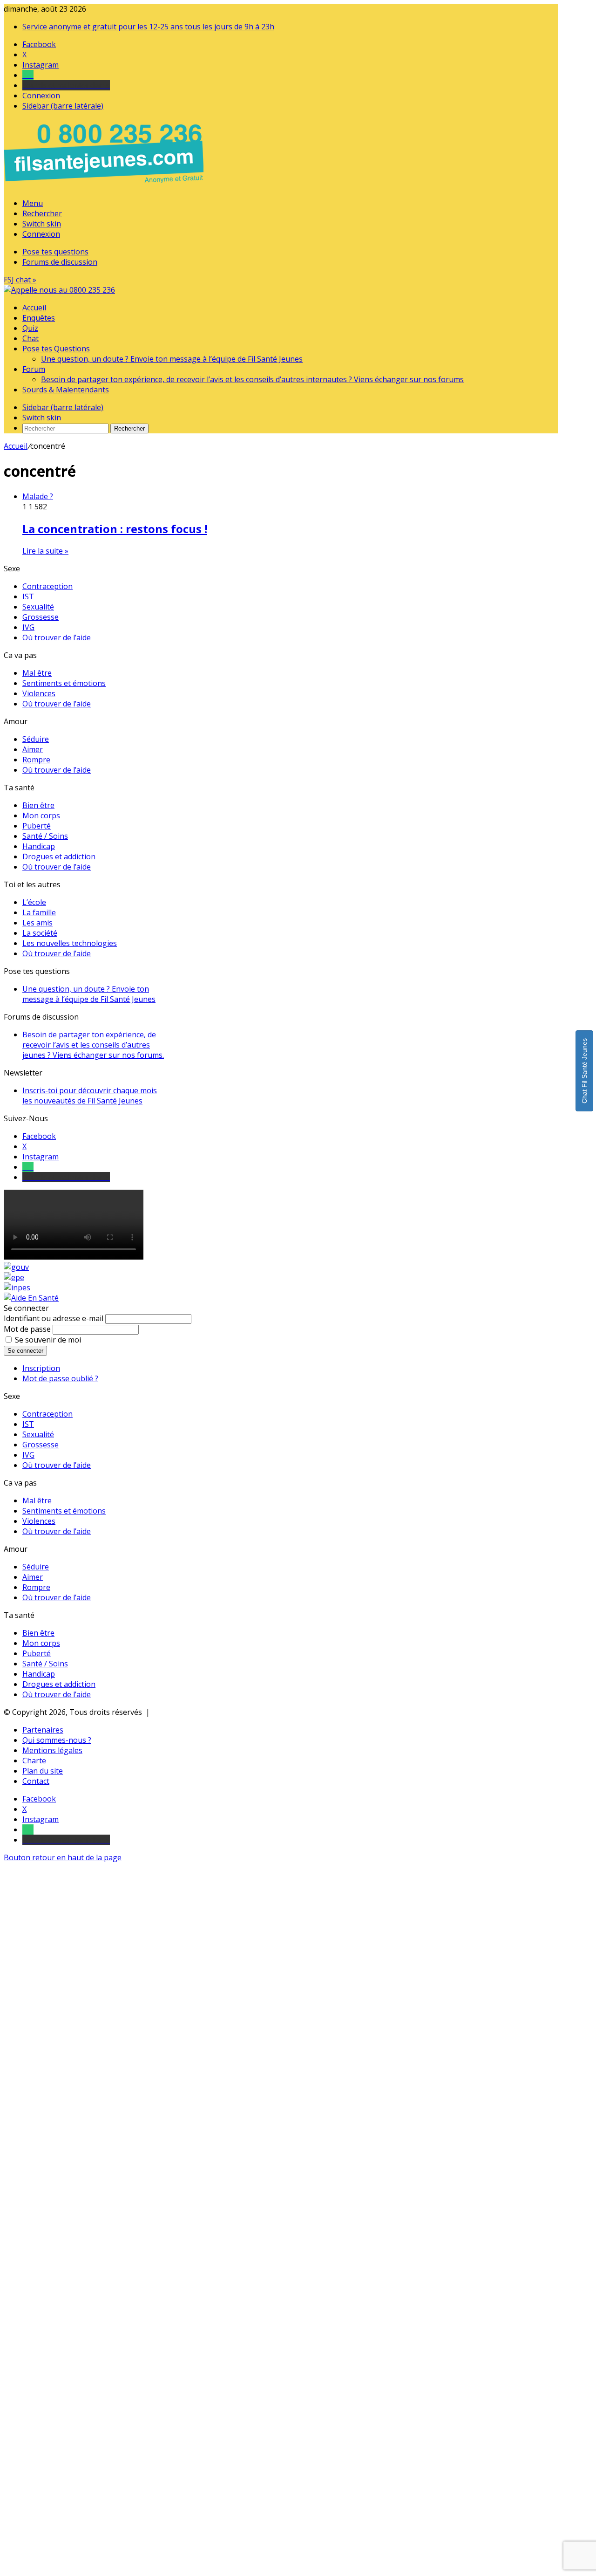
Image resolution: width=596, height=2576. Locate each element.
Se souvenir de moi (48, 1340)
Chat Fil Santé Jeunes (584, 1071)
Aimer (33, 749)
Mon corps (41, 815)
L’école (34, 902)
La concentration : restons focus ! (115, 529)
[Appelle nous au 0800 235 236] (105, 185)
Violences (39, 693)
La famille (39, 912)
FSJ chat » (20, 280)
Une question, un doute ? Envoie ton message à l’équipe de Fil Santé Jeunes (172, 359)
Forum (34, 369)
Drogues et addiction (59, 856)
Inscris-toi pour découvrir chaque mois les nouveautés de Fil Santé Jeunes (90, 1096)
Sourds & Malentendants (66, 390)
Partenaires (43, 1730)
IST (28, 596)
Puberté (37, 826)
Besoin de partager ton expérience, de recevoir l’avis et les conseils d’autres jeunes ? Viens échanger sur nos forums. (93, 1045)
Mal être (37, 673)
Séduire (36, 739)
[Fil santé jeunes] (59, 290)
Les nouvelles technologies (70, 943)
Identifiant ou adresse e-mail (54, 1318)
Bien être (38, 805)
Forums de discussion (60, 262)
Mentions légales (52, 1750)
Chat (30, 338)
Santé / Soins (45, 836)
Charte (34, 1761)
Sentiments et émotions (64, 683)
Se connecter (25, 1351)
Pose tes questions (55, 252)
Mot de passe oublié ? (60, 1378)
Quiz (30, 328)
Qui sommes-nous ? (57, 1740)
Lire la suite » (45, 551)
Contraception (47, 586)
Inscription (41, 1368)
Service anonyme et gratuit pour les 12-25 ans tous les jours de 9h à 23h (148, 27)
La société (40, 933)
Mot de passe (27, 1329)
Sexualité (38, 607)
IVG (28, 627)
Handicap (39, 846)
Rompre (36, 760)
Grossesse (41, 617)
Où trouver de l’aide (57, 637)
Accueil (34, 308)
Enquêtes (39, 318)
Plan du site (43, 1771)
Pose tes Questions (56, 349)
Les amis (37, 923)
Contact (36, 1781)
